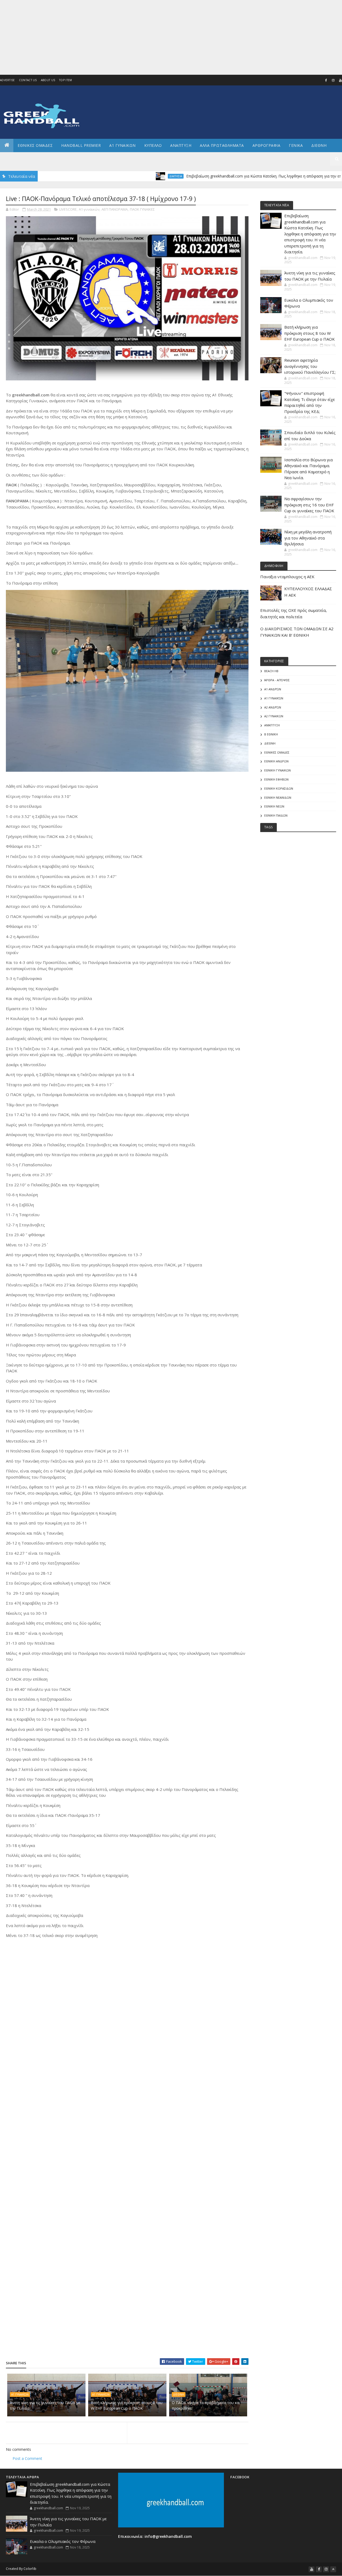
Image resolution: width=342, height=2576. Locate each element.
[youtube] (312, 2569)
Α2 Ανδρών (273, 707)
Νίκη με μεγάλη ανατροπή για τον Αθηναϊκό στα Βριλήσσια (308, 538)
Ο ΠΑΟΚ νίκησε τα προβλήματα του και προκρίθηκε (206, 2405)
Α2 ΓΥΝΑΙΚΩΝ (274, 716)
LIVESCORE (68, 209)
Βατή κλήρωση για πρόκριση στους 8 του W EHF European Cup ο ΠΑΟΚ (127, 2405)
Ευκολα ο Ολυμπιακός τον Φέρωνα (63, 2541)
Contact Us (28, 80)
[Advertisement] (160, 37)
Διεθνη (319, 145)
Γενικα (296, 145)
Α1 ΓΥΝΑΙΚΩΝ (123, 145)
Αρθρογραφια (267, 145)
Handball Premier (81, 145)
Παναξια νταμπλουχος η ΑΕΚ (287, 577)
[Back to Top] (333, 2569)
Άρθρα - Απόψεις (277, 680)
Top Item (65, 80)
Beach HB (271, 671)
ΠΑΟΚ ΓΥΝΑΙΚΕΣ (142, 209)
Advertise (7, 80)
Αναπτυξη (181, 145)
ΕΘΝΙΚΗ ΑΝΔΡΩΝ (276, 761)
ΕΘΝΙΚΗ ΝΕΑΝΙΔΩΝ (278, 797)
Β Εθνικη (271, 734)
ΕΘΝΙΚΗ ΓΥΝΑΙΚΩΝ (277, 770)
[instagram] (333, 80)
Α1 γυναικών (89, 209)
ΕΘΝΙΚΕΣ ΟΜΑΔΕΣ (35, 145)
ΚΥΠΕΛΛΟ (153, 145)
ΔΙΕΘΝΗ (179, 2394)
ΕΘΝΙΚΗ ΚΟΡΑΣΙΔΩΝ (279, 788)
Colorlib (30, 2569)
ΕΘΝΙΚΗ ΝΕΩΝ (274, 806)
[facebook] (326, 80)
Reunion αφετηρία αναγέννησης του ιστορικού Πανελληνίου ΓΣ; (310, 366)
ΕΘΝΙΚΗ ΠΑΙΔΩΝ (276, 815)
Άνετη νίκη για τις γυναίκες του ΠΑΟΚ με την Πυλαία (45, 2405)
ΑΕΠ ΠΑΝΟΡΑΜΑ (115, 209)
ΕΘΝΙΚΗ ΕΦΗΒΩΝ (276, 779)
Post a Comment (27, 2458)
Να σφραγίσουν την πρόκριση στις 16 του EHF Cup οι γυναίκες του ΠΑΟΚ (309, 505)
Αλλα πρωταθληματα (222, 145)
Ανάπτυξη (272, 725)
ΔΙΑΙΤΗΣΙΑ (128, 176)
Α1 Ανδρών (273, 689)
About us (48, 80)
